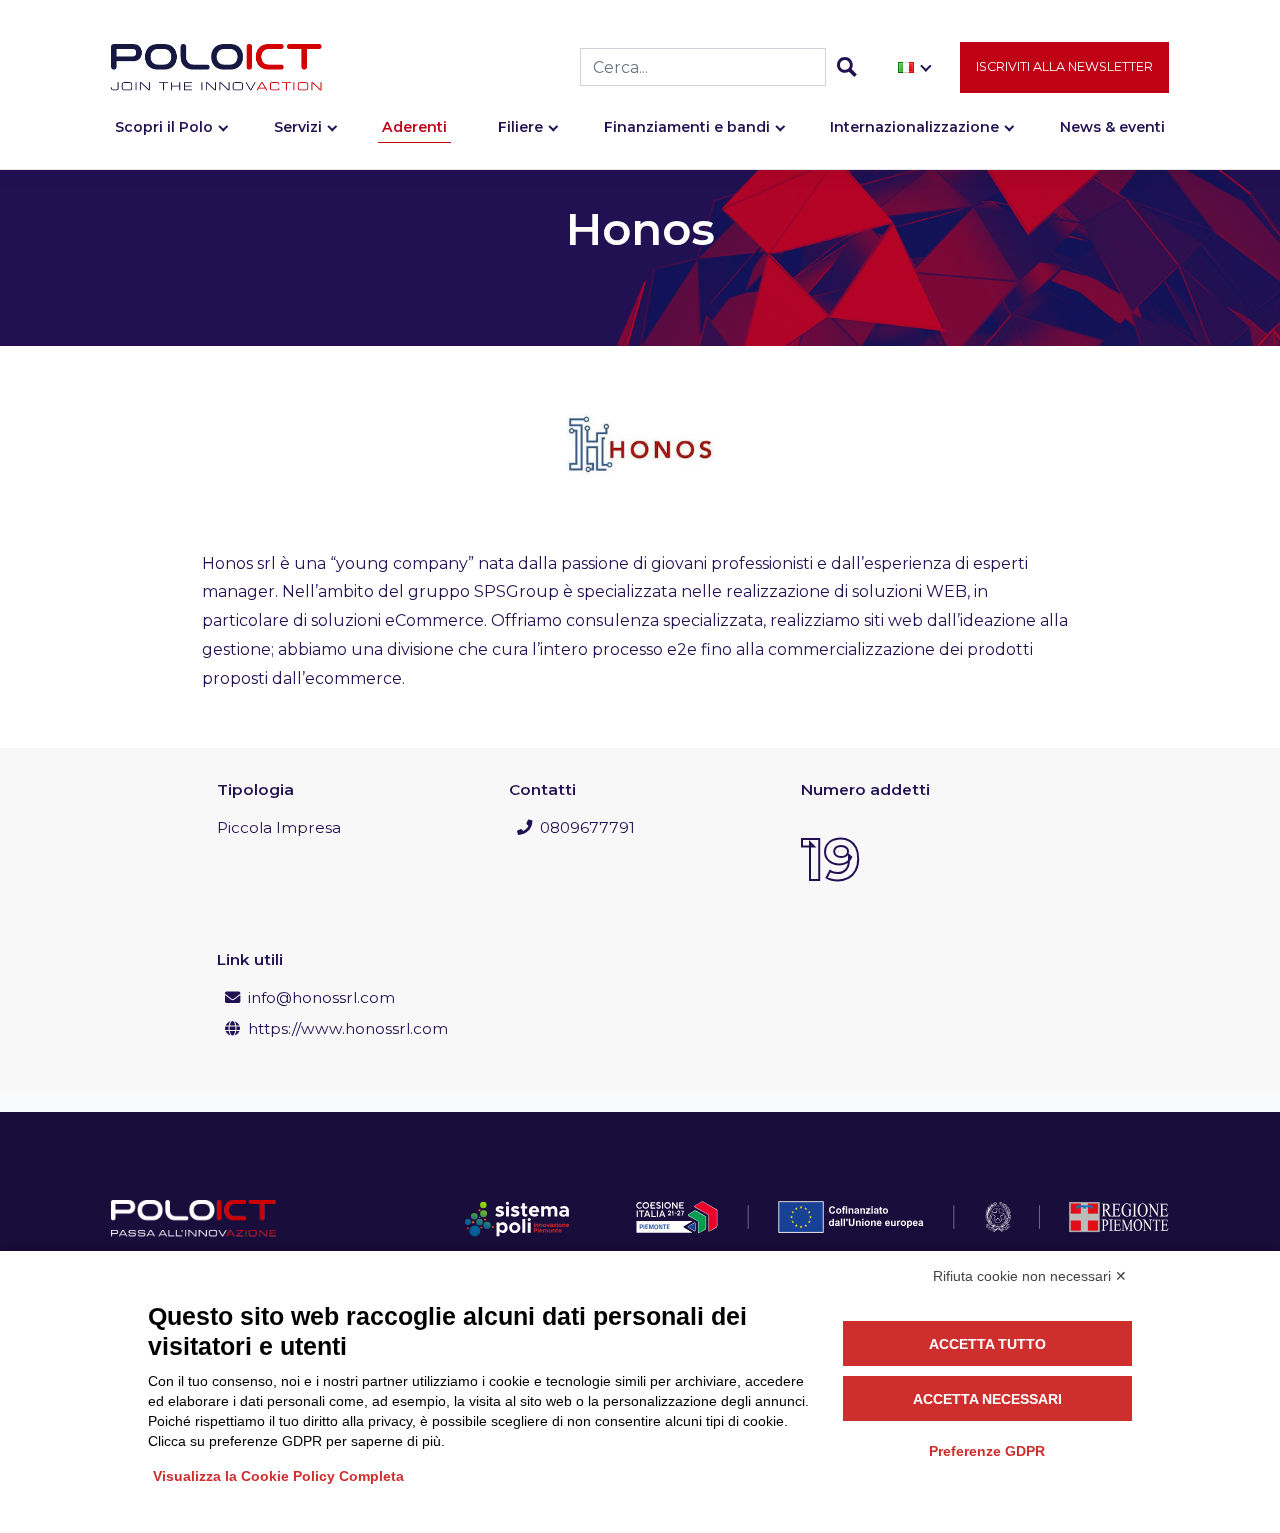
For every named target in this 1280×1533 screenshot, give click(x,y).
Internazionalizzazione (914, 127)
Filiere (520, 127)
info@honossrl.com (321, 997)
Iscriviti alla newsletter (1064, 66)
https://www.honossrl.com (348, 1028)
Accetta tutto (987, 1344)
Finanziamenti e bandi (687, 127)
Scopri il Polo (164, 127)
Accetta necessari (987, 1399)
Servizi (298, 127)
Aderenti (414, 127)
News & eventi (1112, 127)
